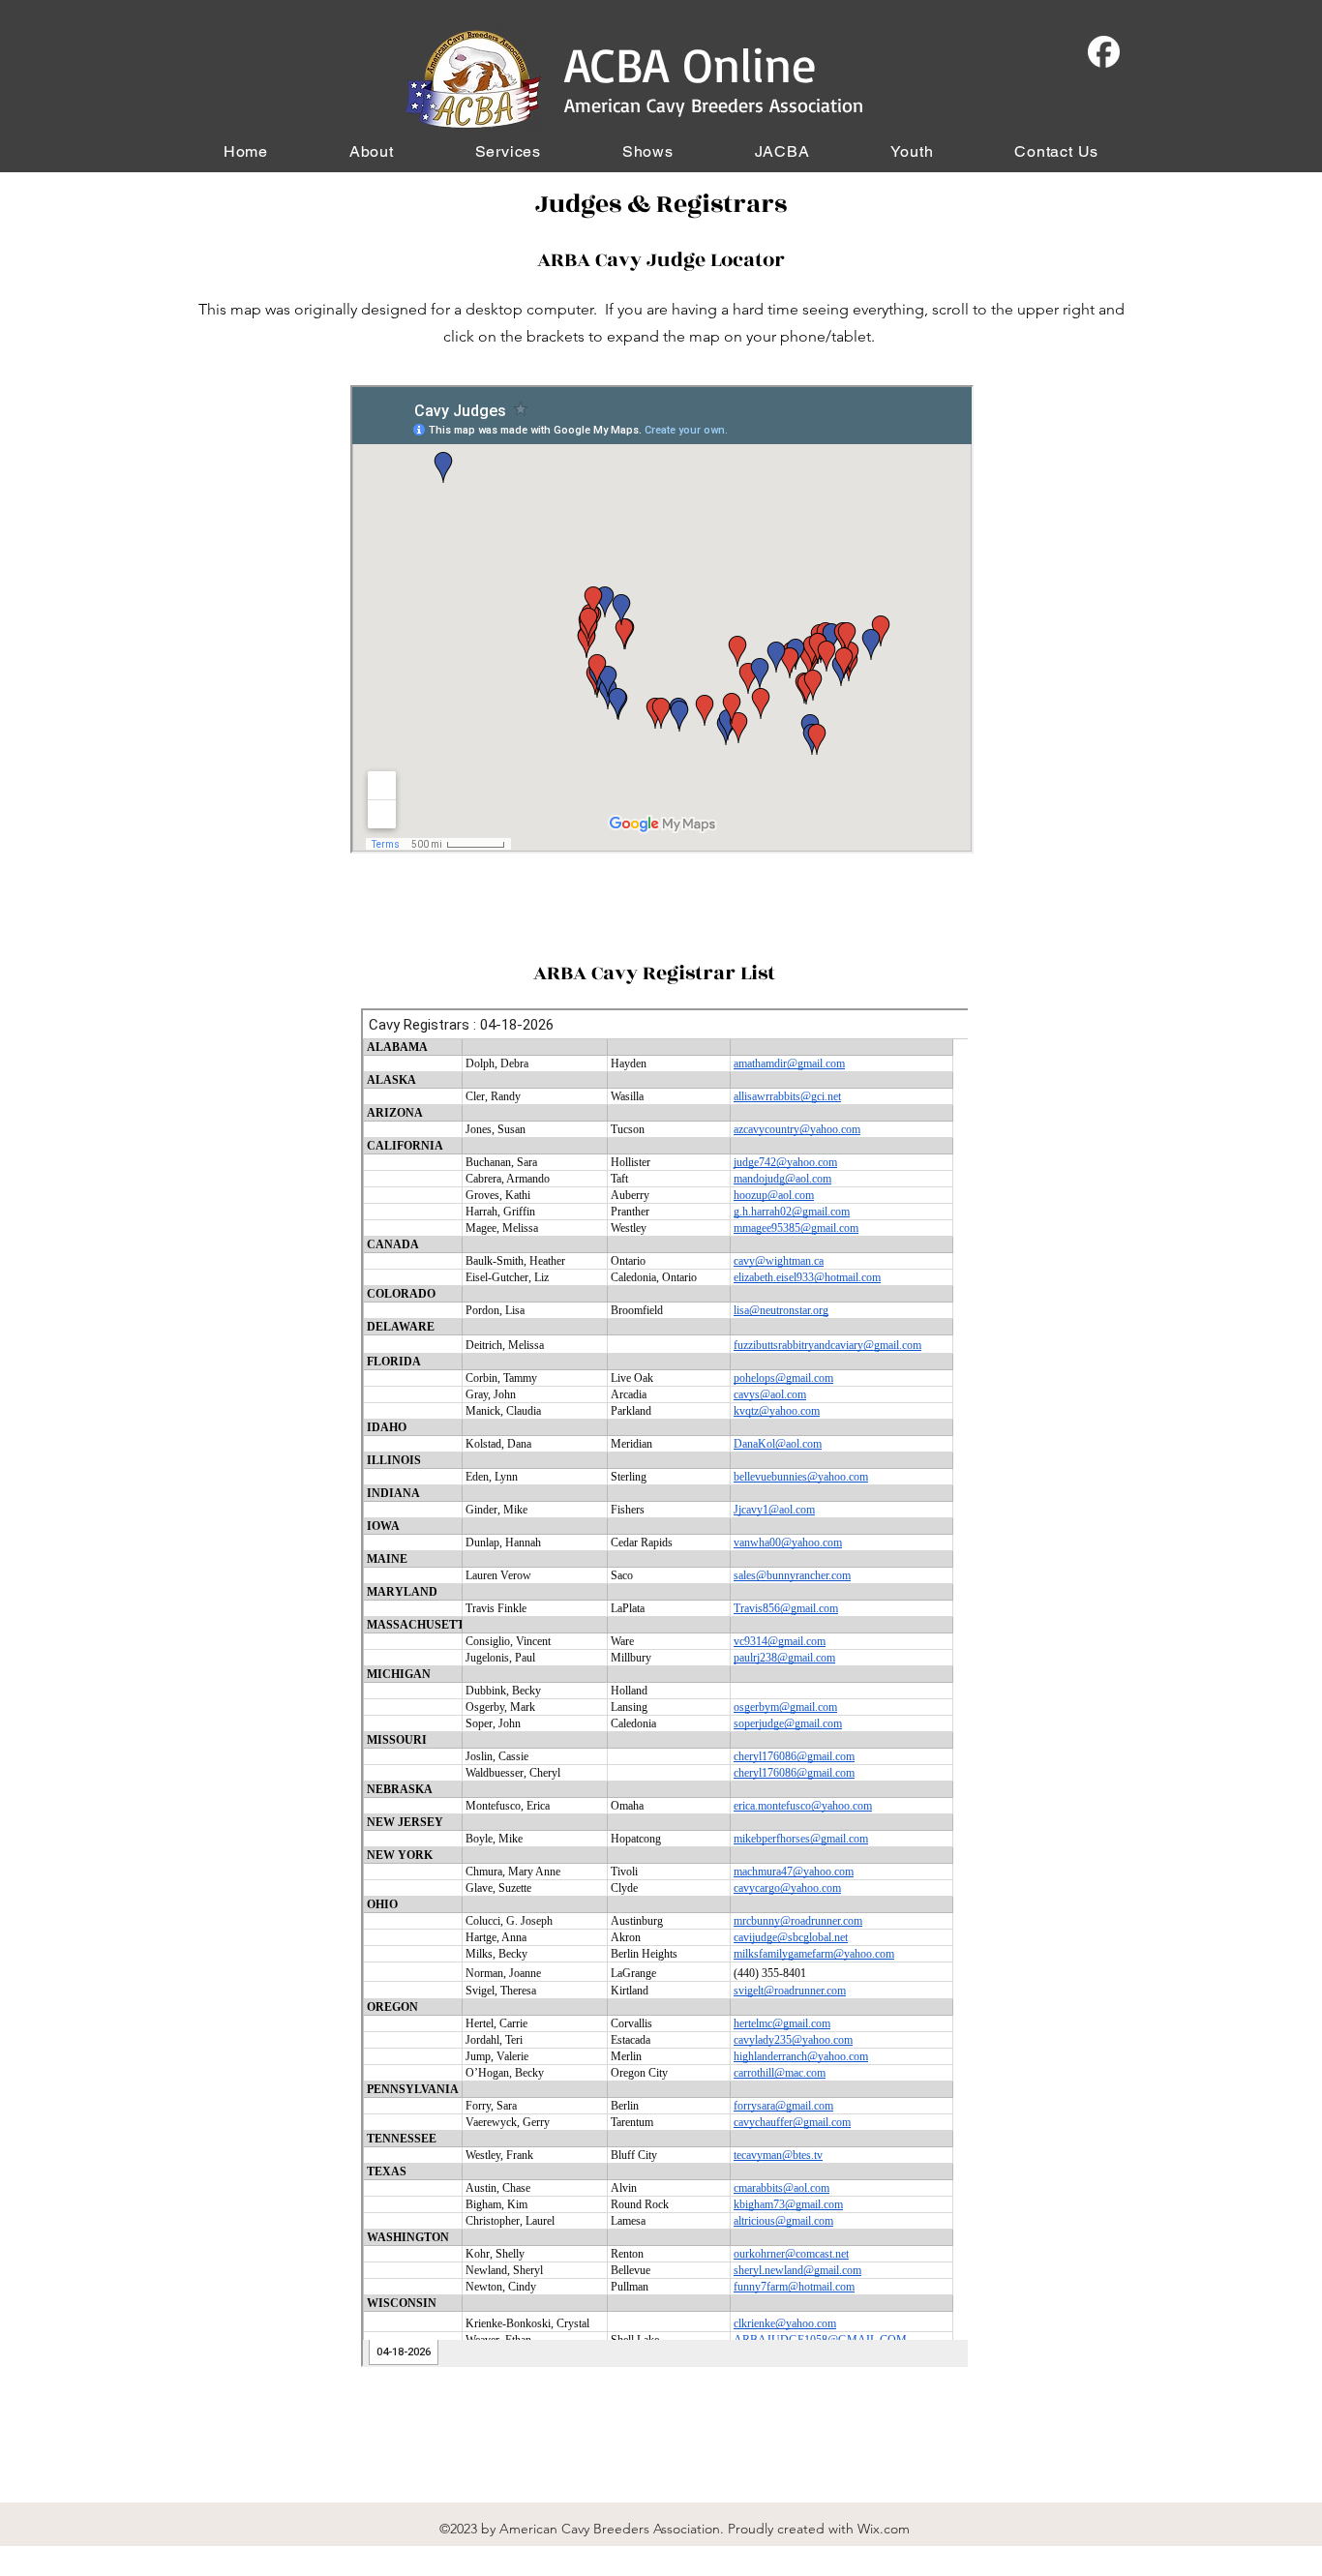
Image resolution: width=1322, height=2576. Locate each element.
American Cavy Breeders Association (714, 105)
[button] (372, 151)
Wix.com (884, 2529)
